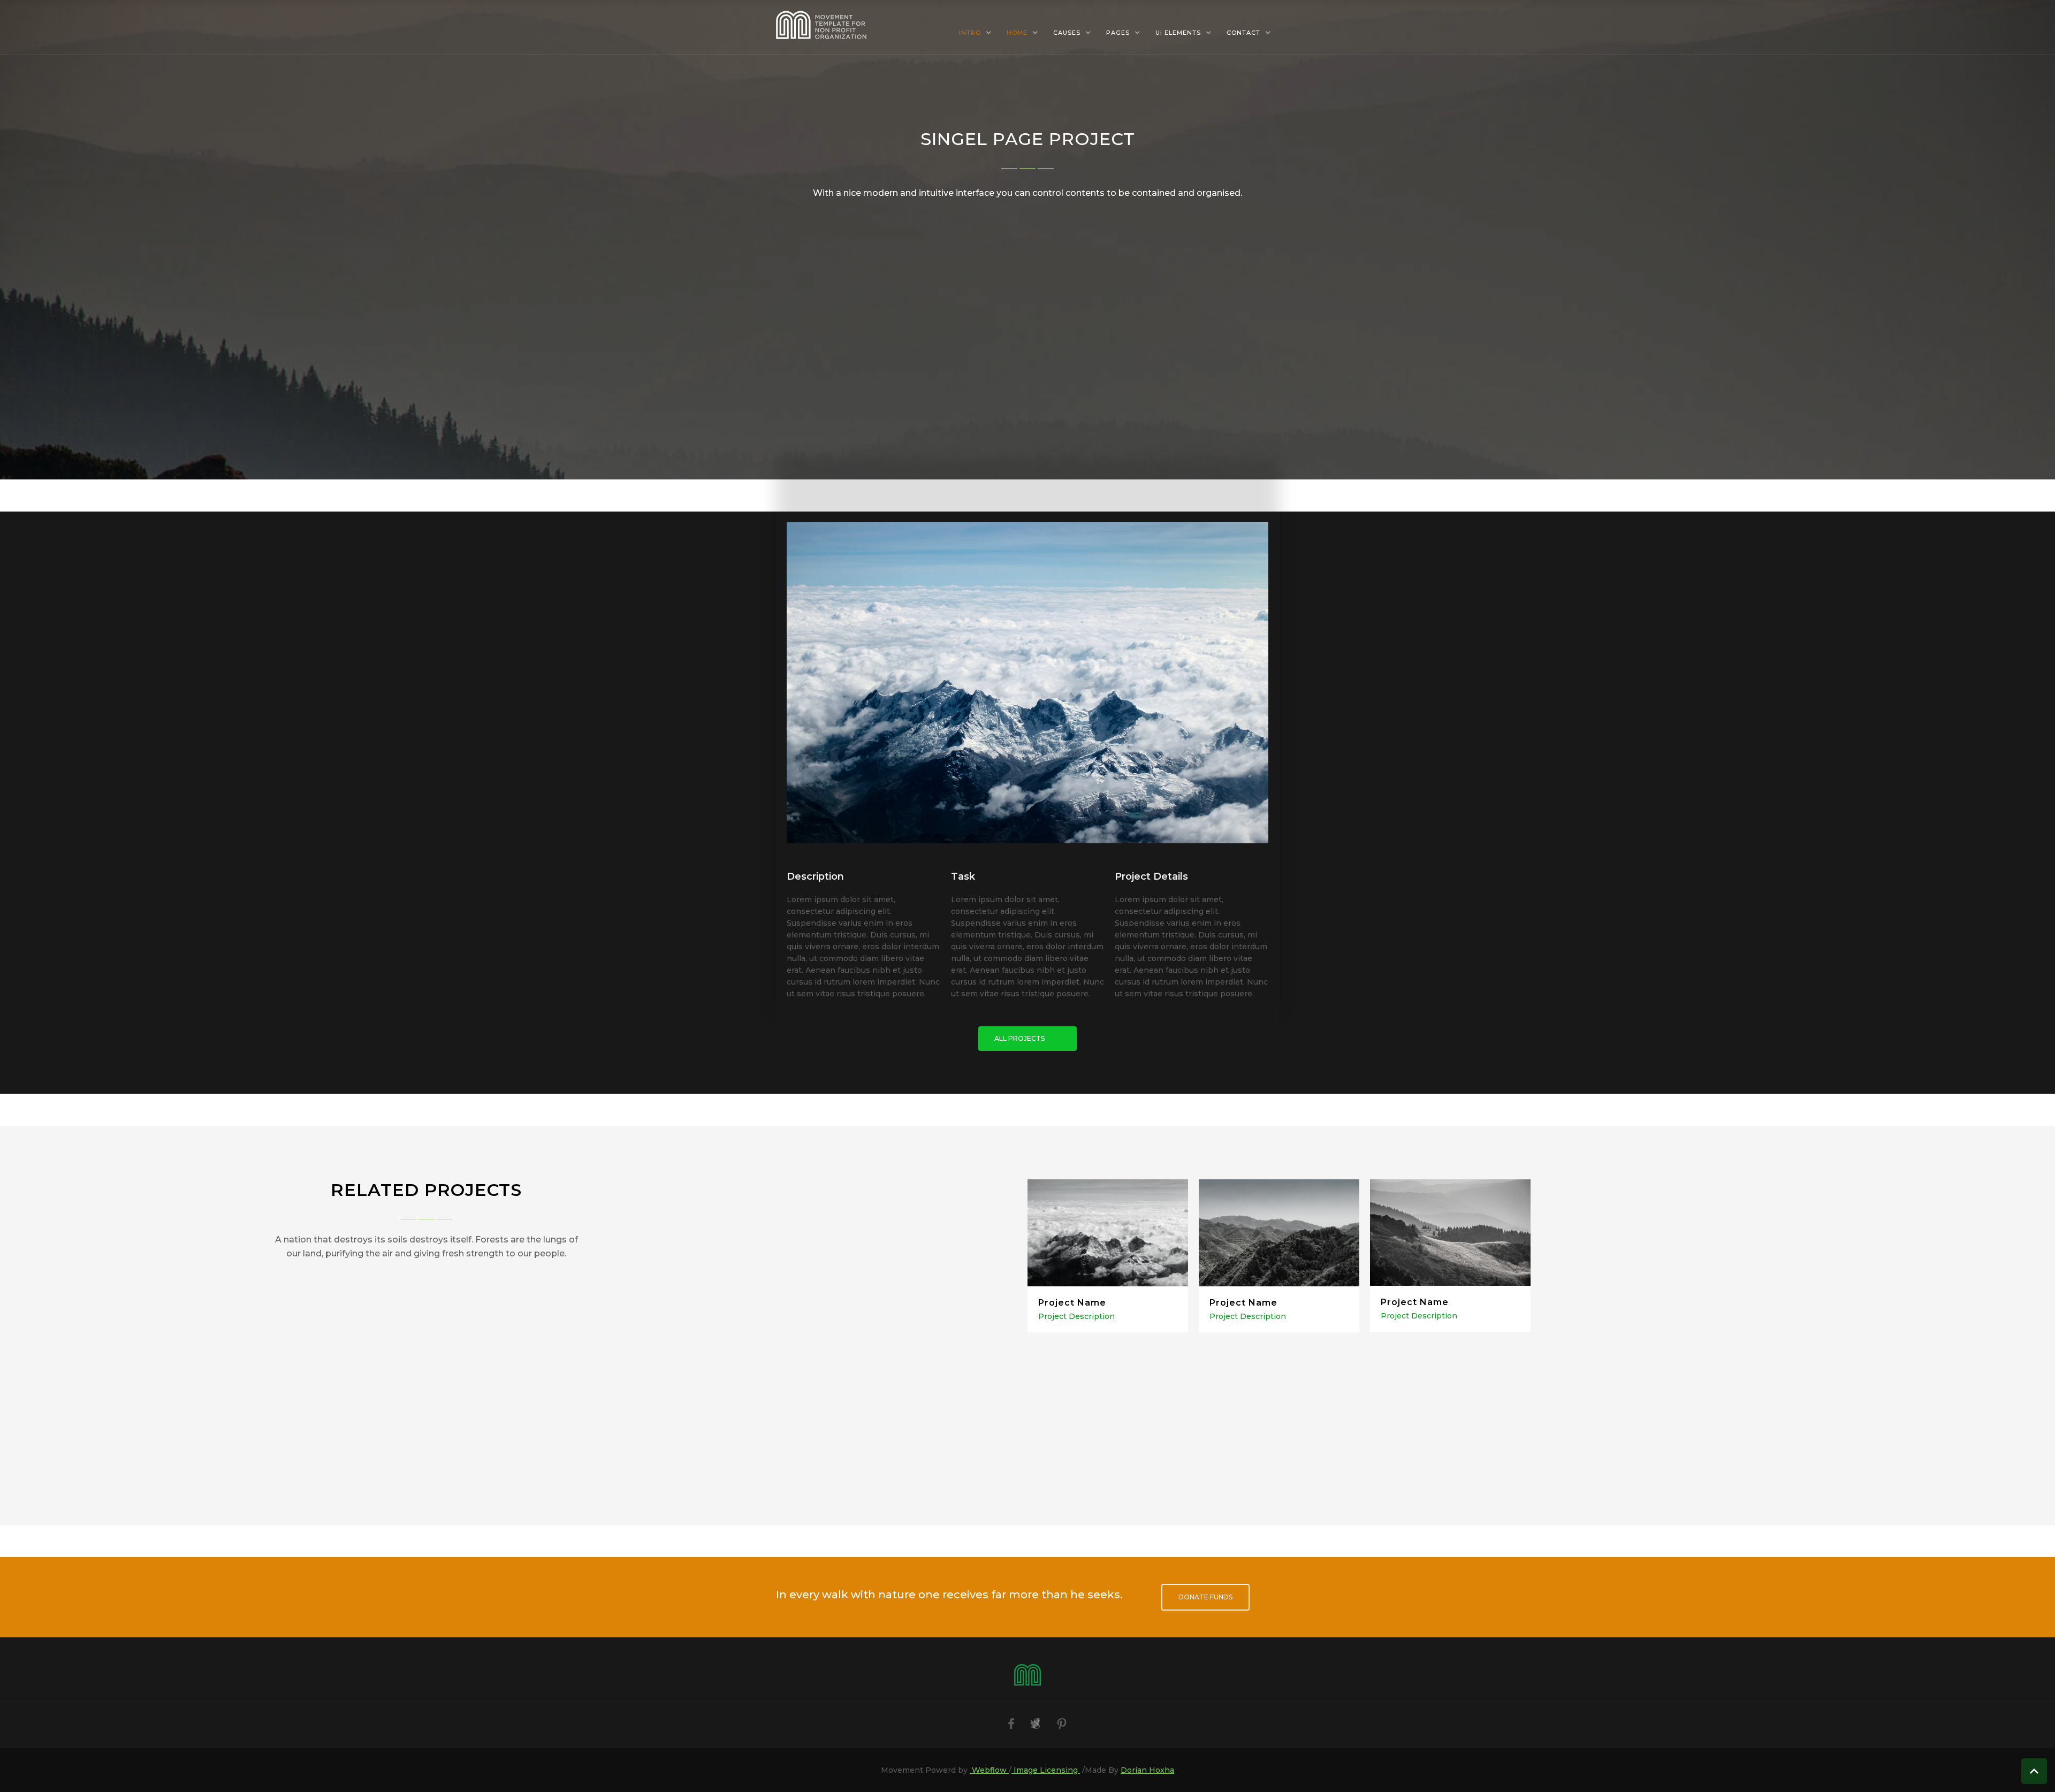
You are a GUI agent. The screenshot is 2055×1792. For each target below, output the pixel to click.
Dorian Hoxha (1147, 1770)
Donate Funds (1205, 1597)
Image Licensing (1046, 1770)
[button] (975, 33)
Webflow (989, 1770)
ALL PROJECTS (1019, 1038)
